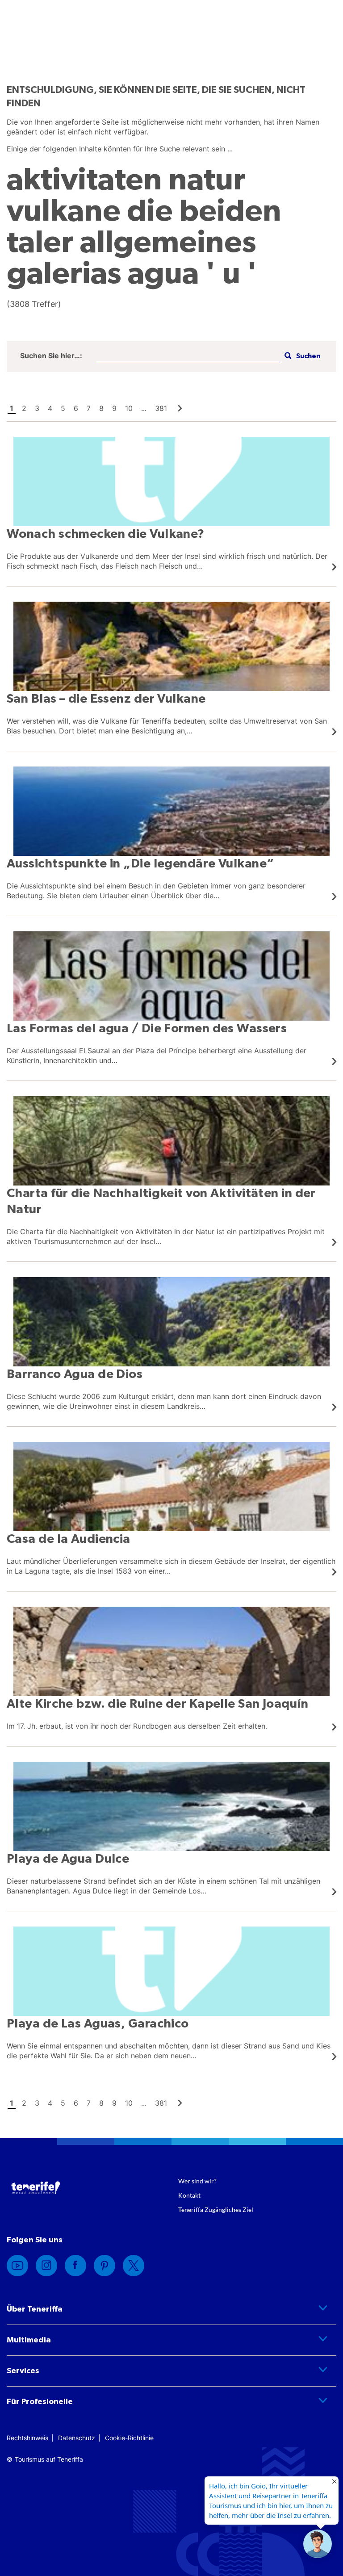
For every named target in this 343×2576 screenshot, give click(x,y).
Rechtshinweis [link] (27, 2438)
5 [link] (63, 408)
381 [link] (161, 408)
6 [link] (76, 408)
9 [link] (114, 408)
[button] (301, 356)
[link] (180, 408)
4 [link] (50, 408)
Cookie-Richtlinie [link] (129, 2438)
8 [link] (101, 408)
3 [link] (37, 408)
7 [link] (89, 408)
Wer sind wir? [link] (197, 2181)
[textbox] (188, 356)
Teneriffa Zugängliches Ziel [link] (216, 2209)
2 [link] (24, 408)
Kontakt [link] (189, 2195)
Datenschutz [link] (77, 2438)
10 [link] (129, 408)
